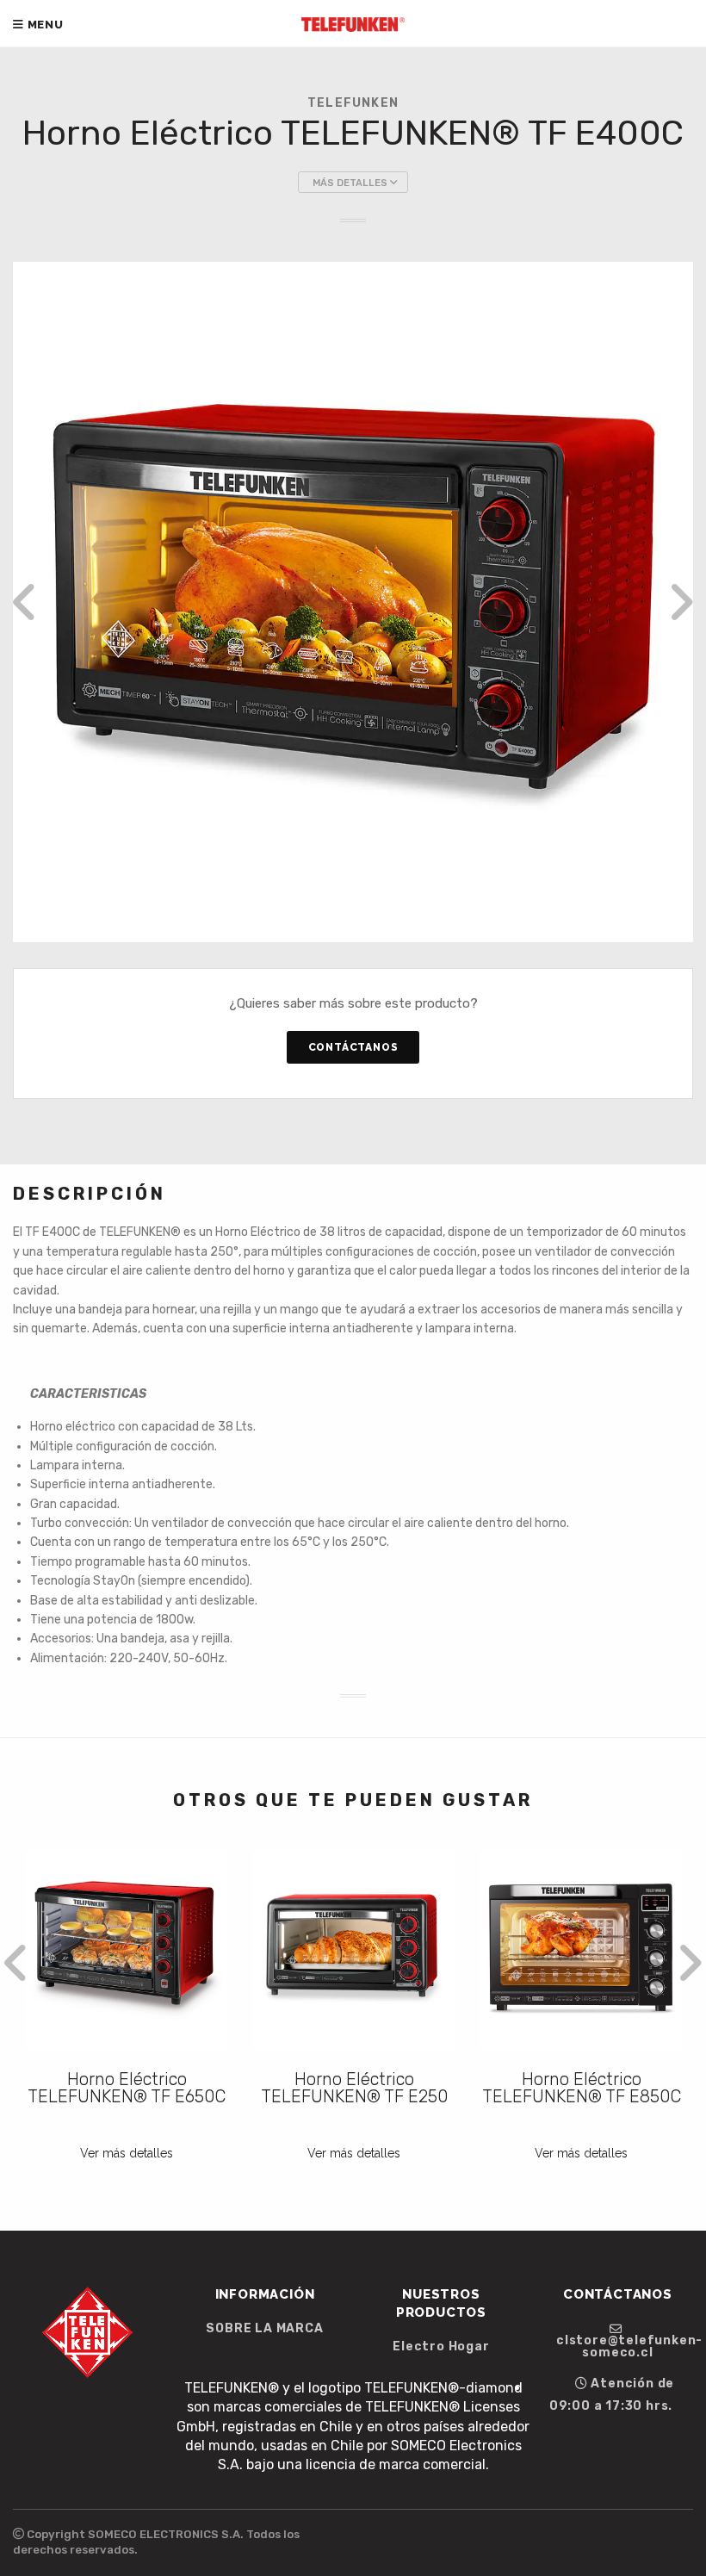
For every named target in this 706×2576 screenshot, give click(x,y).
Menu (44, 25)
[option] (353, 602)
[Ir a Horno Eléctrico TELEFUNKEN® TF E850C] (581, 1949)
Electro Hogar (441, 2347)
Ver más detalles (127, 2153)
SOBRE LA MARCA (264, 2329)
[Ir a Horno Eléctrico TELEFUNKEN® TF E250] (354, 1949)
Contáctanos (353, 1047)
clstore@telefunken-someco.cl (625, 2346)
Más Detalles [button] (351, 183)
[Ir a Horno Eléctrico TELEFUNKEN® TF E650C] (127, 1949)
